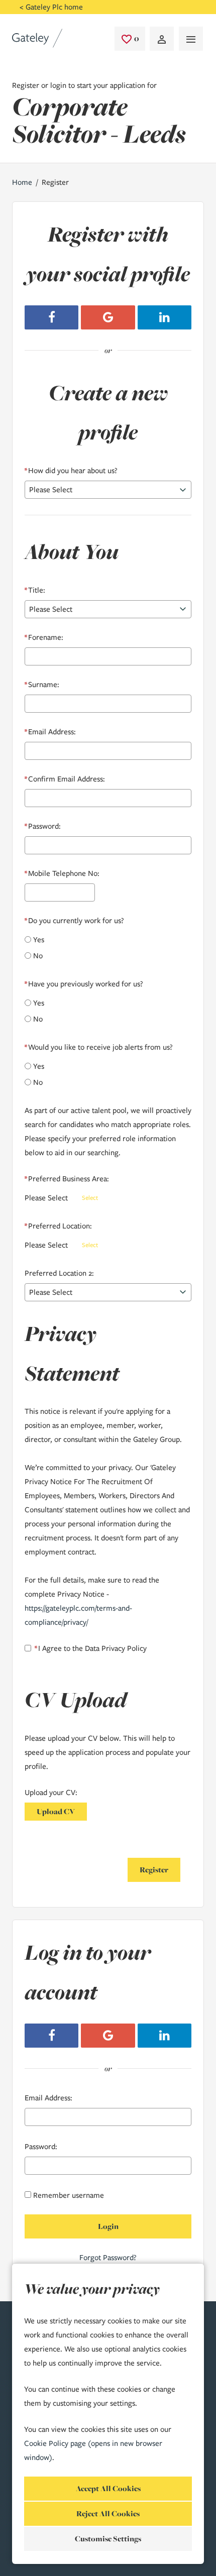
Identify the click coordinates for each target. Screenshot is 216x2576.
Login (108, 2226)
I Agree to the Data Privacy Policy (91, 1648)
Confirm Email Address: (65, 779)
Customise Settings (108, 2539)
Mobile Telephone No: (62, 873)
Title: (35, 590)
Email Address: (50, 732)
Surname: (42, 685)
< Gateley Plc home (51, 7)
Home (22, 182)
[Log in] (162, 39)
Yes (39, 940)
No (38, 956)
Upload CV (56, 1811)
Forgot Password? (108, 2258)
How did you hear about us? (71, 471)
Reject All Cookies (108, 2513)
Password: (43, 826)
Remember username (69, 2195)
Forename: (44, 637)
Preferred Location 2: (59, 1273)
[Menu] (191, 39)
